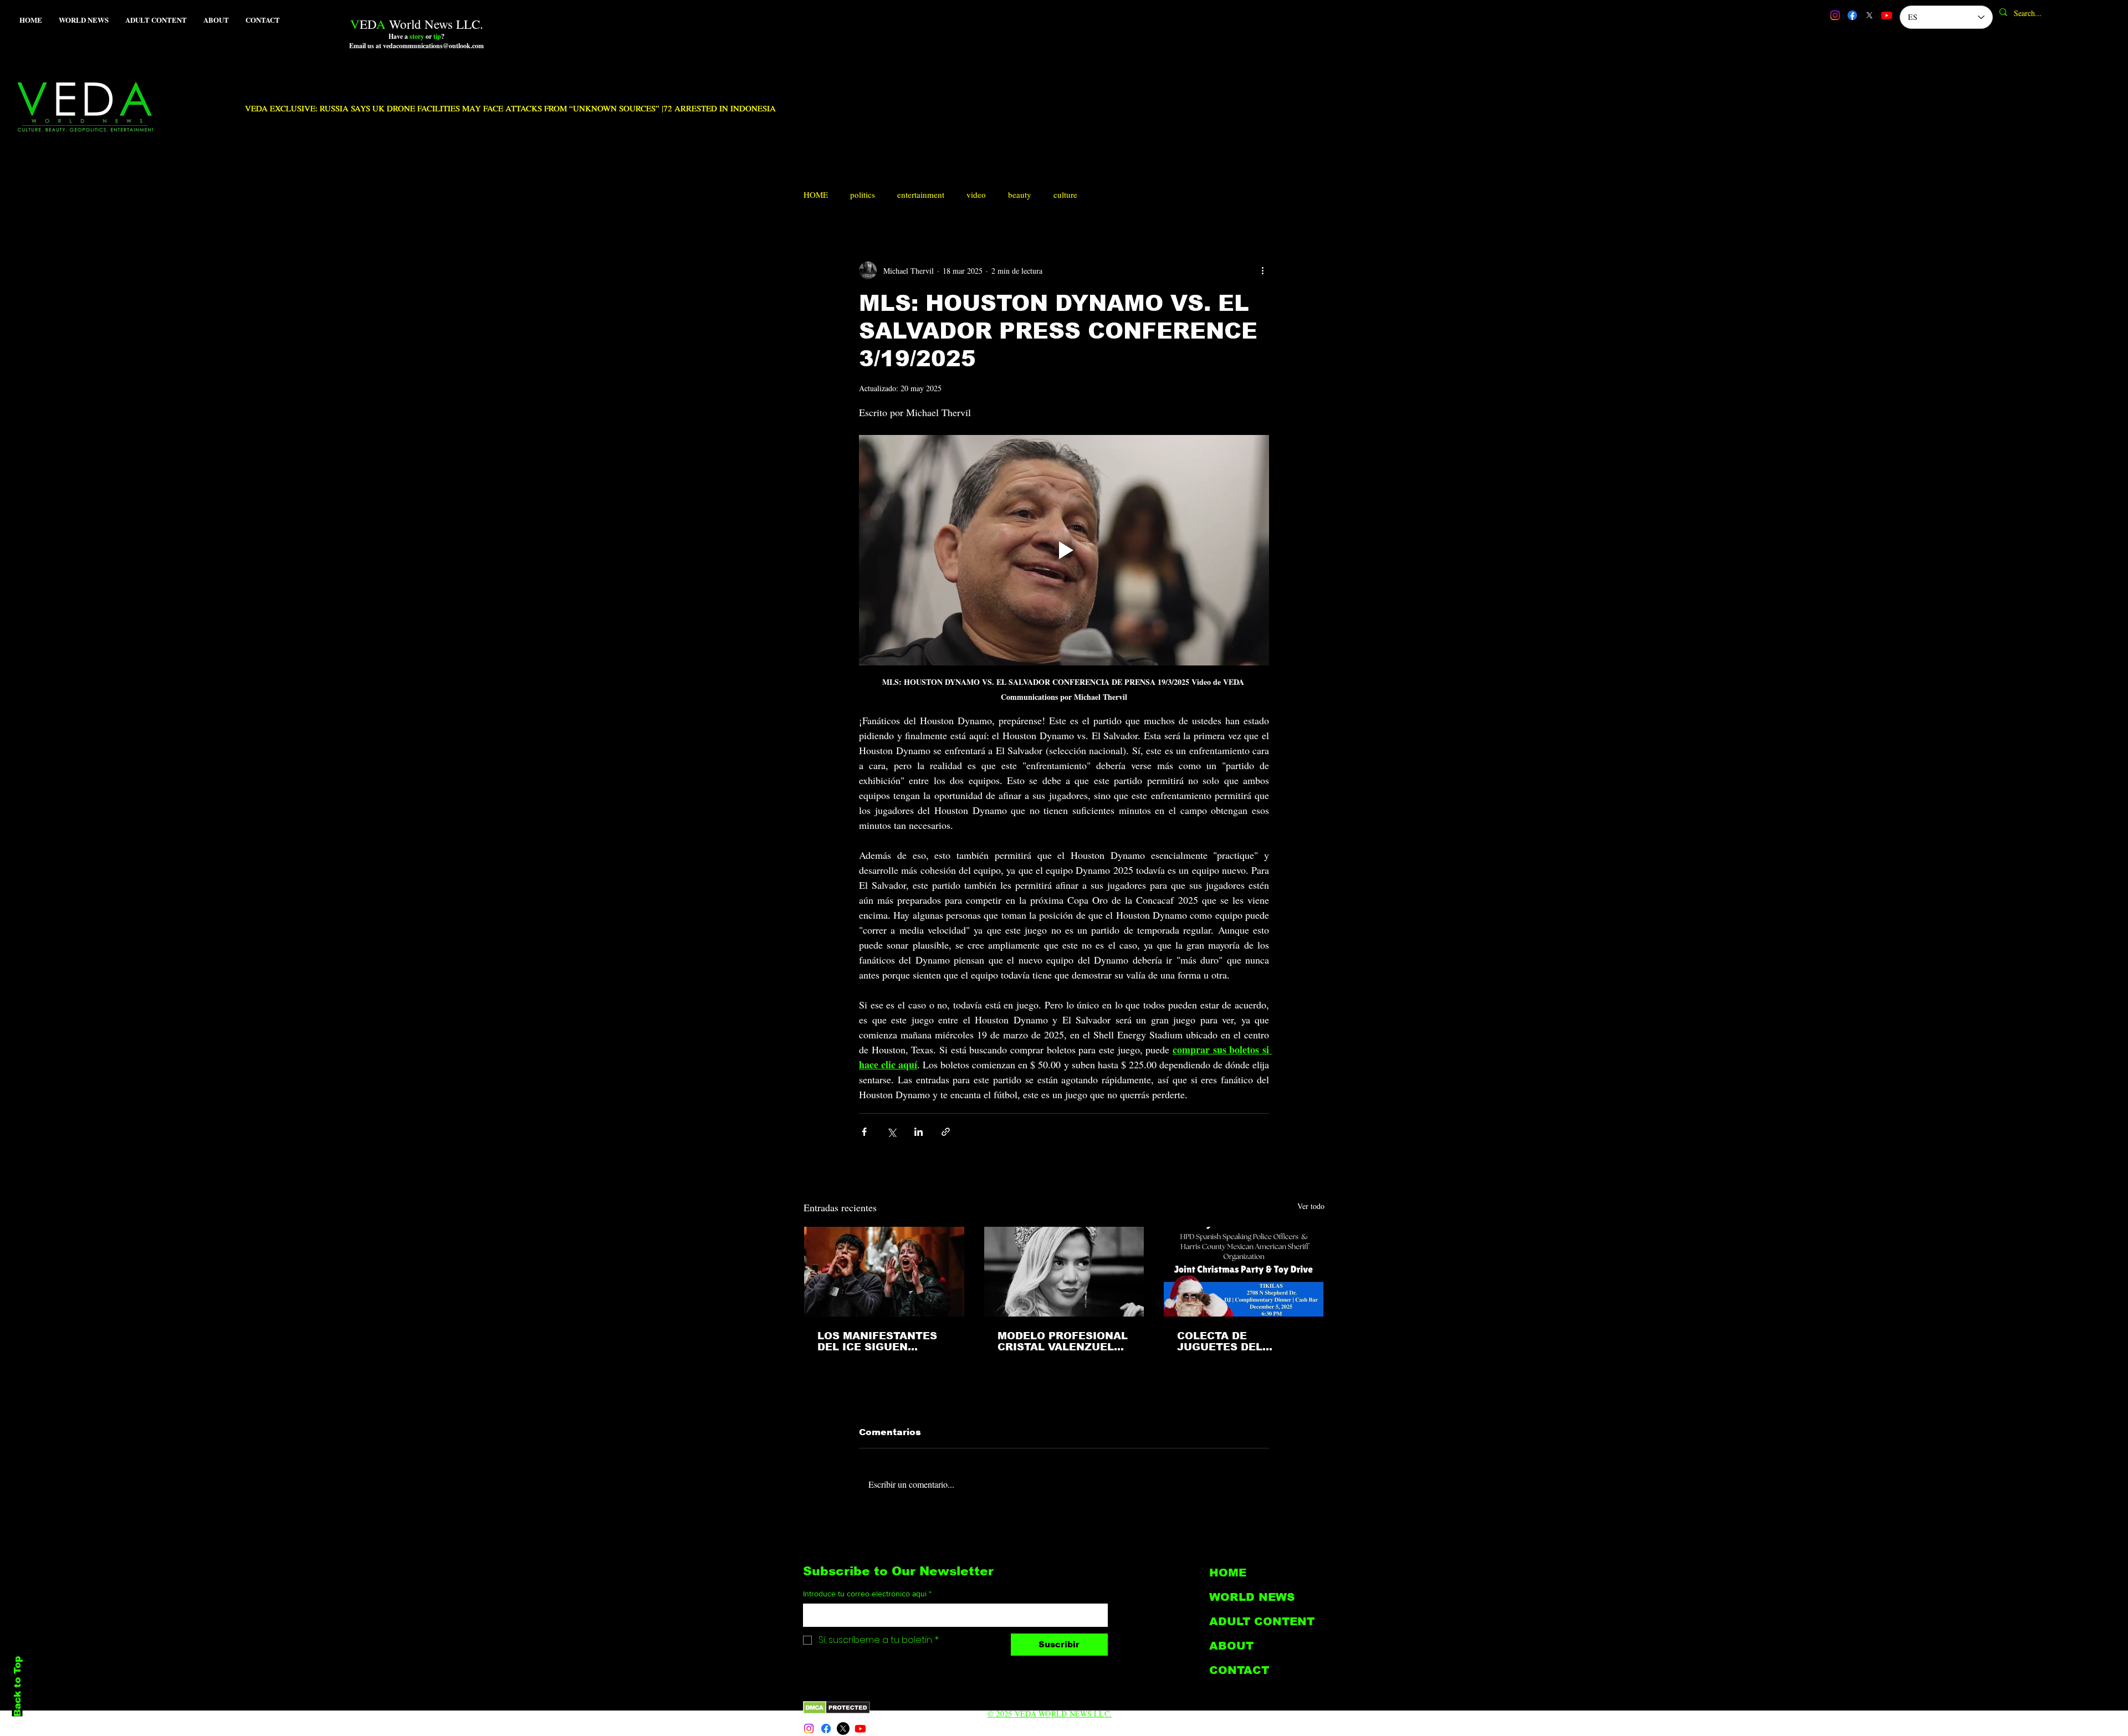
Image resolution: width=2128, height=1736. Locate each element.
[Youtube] (1887, 15)
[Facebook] (1852, 15)
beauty (1020, 194)
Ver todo (1311, 1206)
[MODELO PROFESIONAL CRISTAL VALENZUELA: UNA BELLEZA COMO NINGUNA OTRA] (1064, 1272)
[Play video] (1064, 550)
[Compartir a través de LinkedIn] (919, 1132)
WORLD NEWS (1252, 1597)
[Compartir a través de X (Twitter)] (891, 1132)
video (976, 194)
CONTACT (1239, 1670)
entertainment (921, 194)
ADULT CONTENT (1262, 1621)
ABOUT (1231, 1646)
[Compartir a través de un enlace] (946, 1132)
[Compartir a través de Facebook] (864, 1132)
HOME (816, 194)
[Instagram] (1835, 15)
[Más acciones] (1262, 270)
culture (1065, 194)
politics (863, 194)
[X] (1869, 15)
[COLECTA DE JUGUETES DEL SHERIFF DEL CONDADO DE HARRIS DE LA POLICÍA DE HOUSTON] (1244, 1272)
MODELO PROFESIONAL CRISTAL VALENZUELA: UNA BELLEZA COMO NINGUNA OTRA (1063, 1341)
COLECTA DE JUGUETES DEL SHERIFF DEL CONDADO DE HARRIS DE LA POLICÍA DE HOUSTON (1243, 1341)
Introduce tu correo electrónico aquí (867, 1594)
